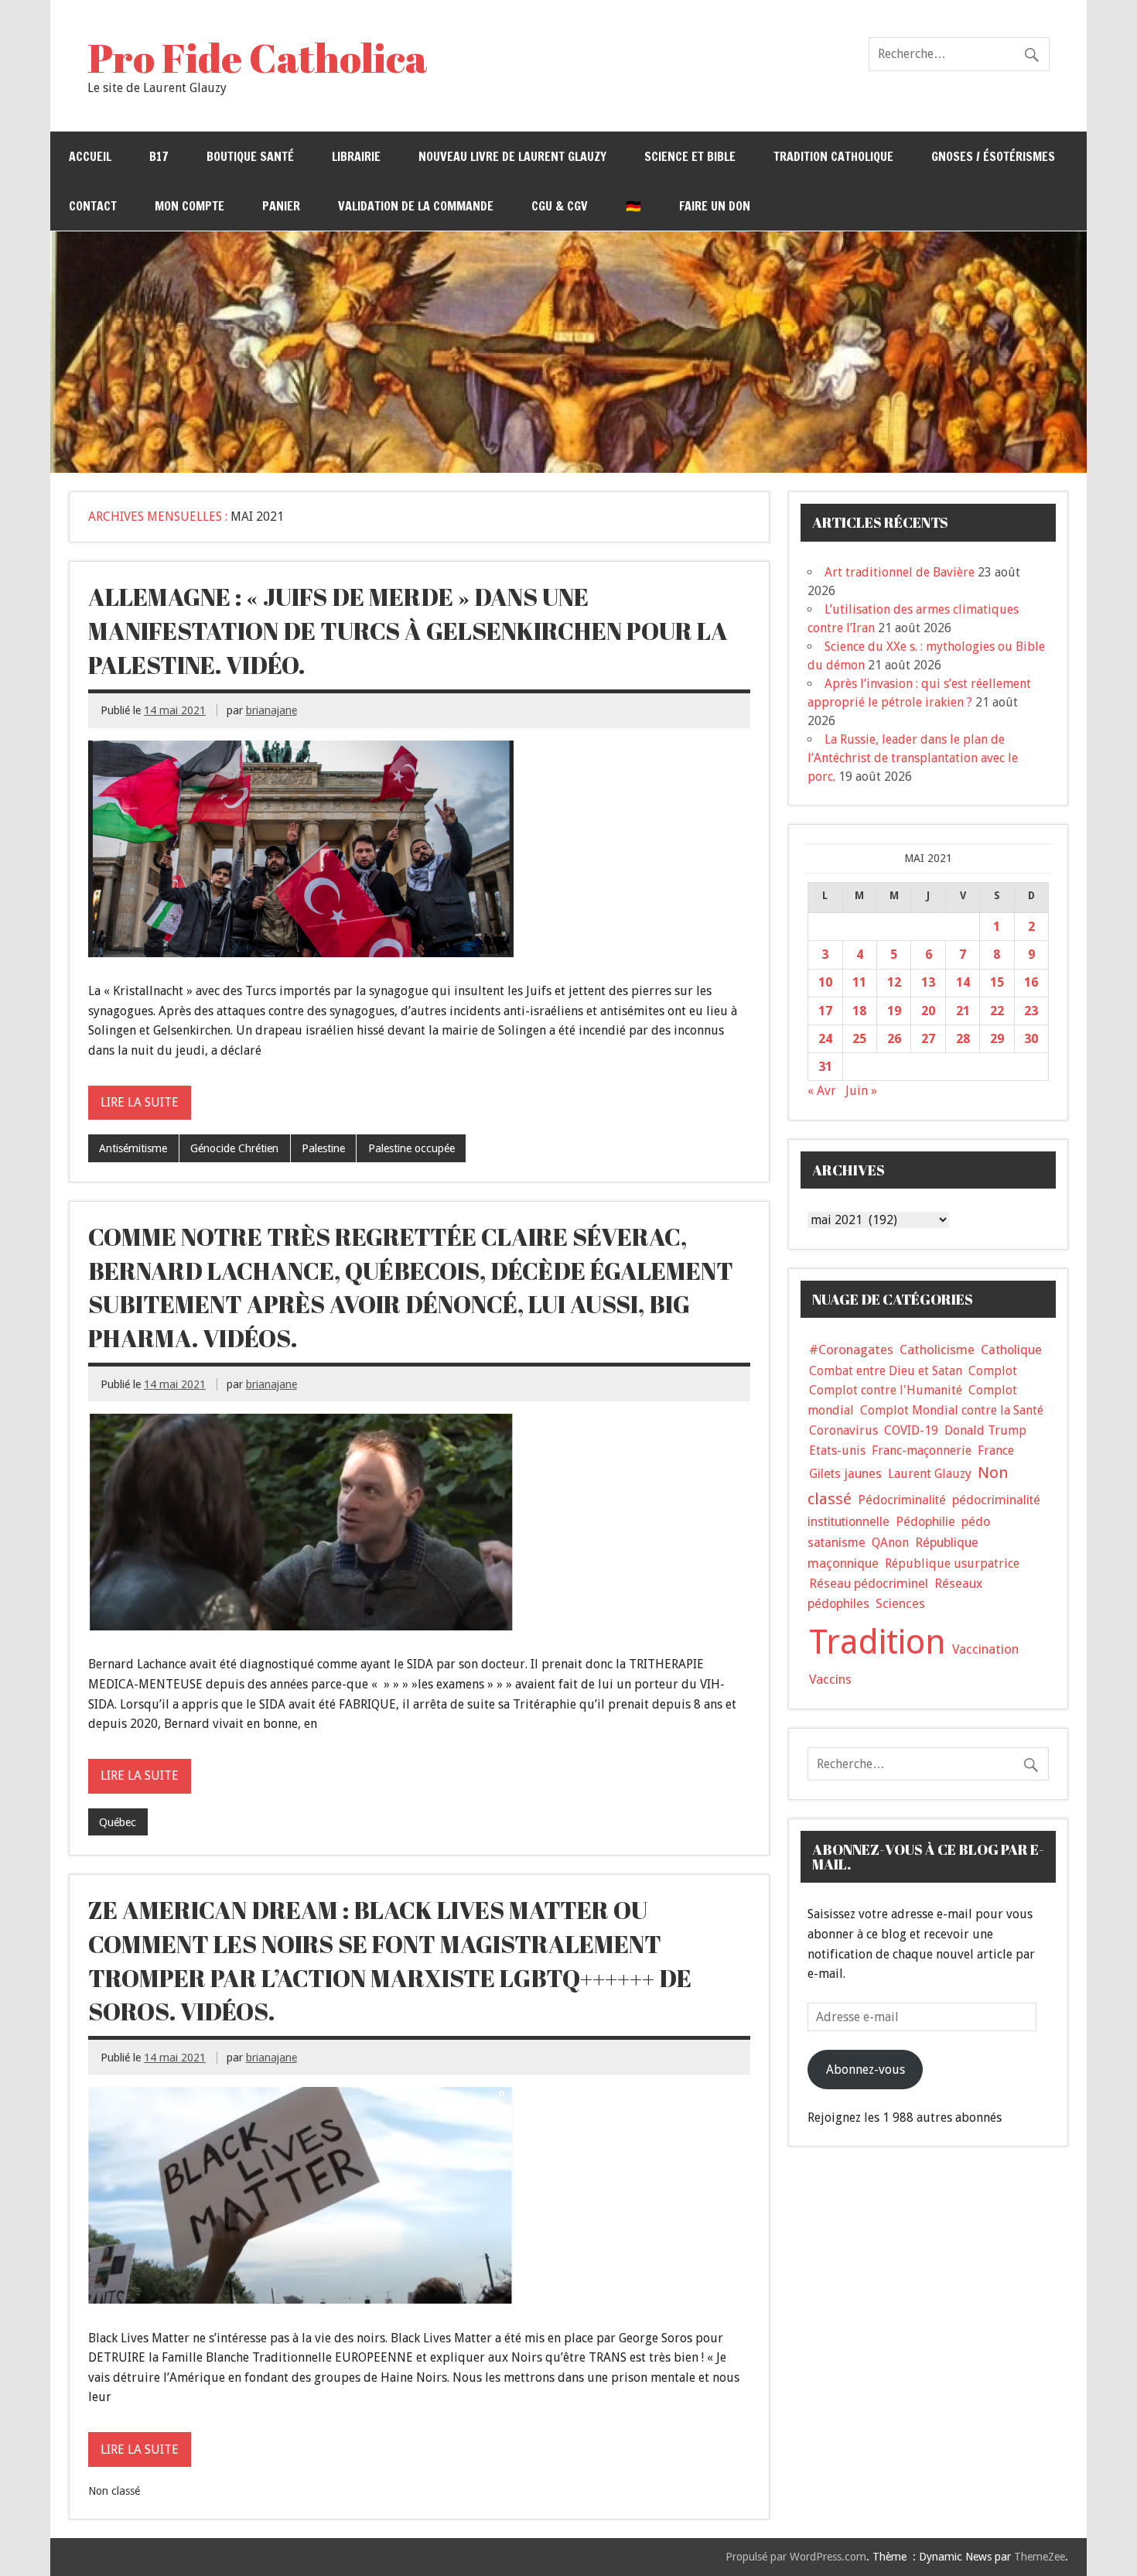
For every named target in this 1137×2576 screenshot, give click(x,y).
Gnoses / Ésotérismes (993, 156)
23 (1031, 1011)
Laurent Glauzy (930, 1474)
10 (825, 982)
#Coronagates (851, 1350)
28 (963, 1039)
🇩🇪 (633, 206)
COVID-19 (911, 1430)
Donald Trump (985, 1430)
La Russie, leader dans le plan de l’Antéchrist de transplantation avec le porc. (913, 758)
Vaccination (985, 1649)
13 (928, 982)
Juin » (861, 1091)
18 (859, 1011)
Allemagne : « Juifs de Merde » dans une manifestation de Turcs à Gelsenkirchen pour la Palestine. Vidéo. (408, 630)
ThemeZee (1040, 2557)
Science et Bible (690, 156)
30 (1031, 1039)
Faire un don (715, 206)
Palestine (323, 1148)
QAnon (890, 1543)
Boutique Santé (250, 156)
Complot (993, 1371)
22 (997, 1011)
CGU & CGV (560, 206)
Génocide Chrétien (234, 1148)
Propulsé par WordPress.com (796, 2557)
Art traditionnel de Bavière (900, 572)
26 (894, 1039)
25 (859, 1039)
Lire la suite (140, 1102)
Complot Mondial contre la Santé (952, 1410)
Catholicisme (937, 1350)
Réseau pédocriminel (869, 1584)
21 (963, 1011)
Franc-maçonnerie (922, 1450)
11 (859, 982)
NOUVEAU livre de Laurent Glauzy (512, 156)
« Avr (822, 1091)
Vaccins (830, 1679)
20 (928, 1011)
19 (894, 1011)
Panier (281, 206)
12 (894, 982)
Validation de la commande (416, 206)
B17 (159, 156)
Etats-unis (837, 1450)
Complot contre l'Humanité (886, 1390)
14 (963, 982)
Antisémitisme (133, 1148)
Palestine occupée (411, 1148)
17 (825, 1011)
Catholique (1011, 1350)
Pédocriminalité (902, 1500)
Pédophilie (925, 1522)
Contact (93, 206)
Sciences (900, 1604)
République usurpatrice (952, 1563)
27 (928, 1039)
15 (997, 982)
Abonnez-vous (866, 2070)
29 (997, 1039)
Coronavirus (843, 1430)
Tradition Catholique (833, 156)
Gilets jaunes (845, 1474)
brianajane (271, 710)
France (996, 1450)
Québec (118, 1822)
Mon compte (189, 206)
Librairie (356, 156)
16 (1031, 982)
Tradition (878, 1642)
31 (825, 1067)
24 (825, 1039)
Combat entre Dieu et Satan (886, 1371)
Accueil (90, 156)
